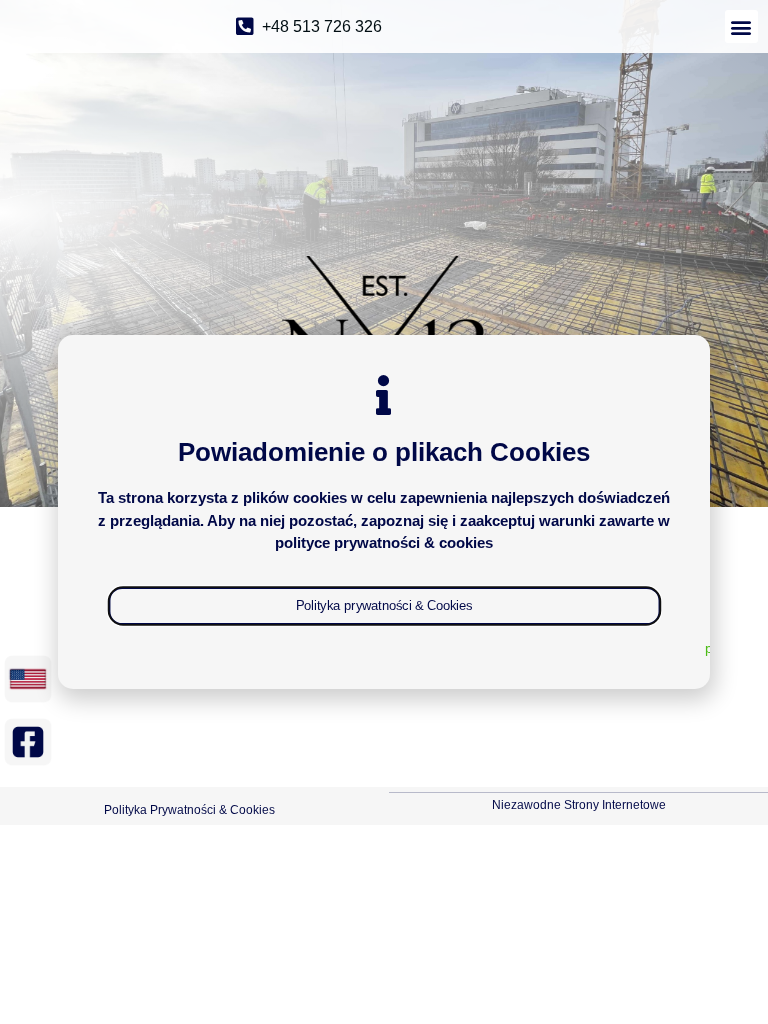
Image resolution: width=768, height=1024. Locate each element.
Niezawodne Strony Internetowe (579, 805)
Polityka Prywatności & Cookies (189, 810)
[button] (741, 26)
